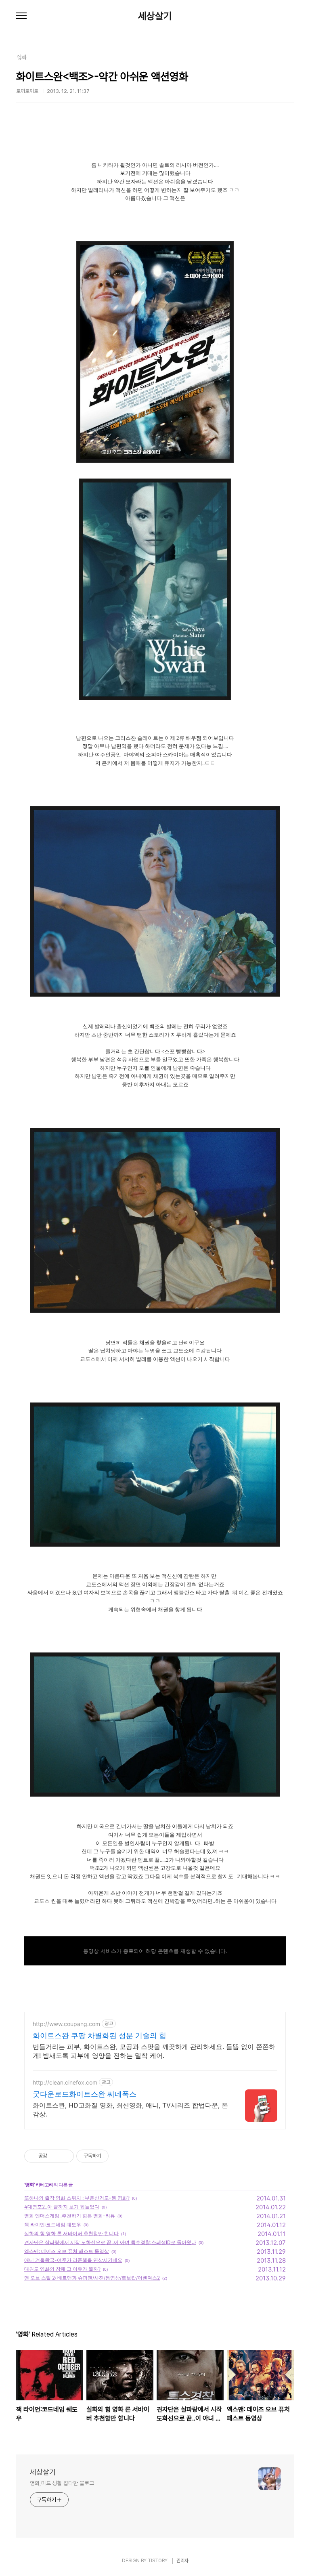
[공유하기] (55, 2156)
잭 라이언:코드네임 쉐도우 (53, 2224)
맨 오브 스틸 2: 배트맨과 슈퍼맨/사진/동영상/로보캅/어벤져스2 (92, 2278)
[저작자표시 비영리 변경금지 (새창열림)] (119, 2156)
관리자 (182, 2561)
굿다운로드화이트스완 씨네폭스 (85, 2094)
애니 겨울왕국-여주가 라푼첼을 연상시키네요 (73, 2260)
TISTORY (158, 2561)
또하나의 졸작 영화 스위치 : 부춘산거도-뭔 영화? (77, 2198)
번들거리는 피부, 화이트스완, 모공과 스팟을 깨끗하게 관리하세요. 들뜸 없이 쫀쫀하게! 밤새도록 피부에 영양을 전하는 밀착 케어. (154, 2051)
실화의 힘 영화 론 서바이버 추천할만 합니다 (71, 2233)
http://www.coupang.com (66, 2024)
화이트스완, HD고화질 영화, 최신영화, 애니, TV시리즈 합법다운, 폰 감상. (130, 2110)
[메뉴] (21, 16)
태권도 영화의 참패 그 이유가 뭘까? (62, 2269)
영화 (29, 2184)
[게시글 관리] (65, 2156)
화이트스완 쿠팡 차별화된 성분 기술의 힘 (99, 2035)
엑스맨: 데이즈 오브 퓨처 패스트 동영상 (67, 2251)
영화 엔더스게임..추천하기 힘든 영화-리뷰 (70, 2216)
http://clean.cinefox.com (65, 2082)
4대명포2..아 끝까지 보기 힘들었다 (62, 2207)
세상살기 (155, 16)
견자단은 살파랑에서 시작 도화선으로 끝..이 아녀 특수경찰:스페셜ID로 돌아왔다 (110, 2242)
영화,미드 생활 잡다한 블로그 (62, 2483)
